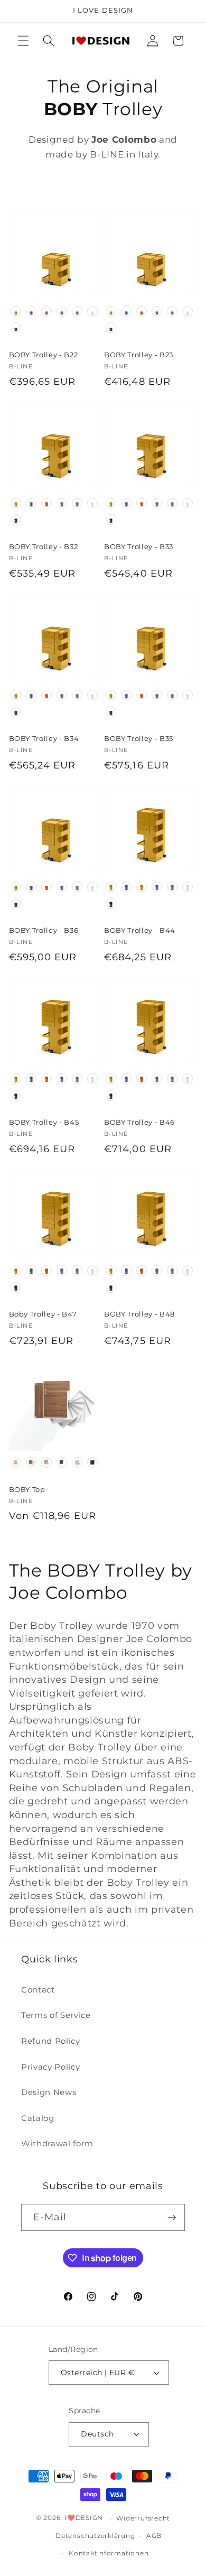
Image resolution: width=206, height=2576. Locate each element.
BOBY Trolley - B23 (139, 355)
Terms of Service (56, 2015)
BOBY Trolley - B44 (140, 930)
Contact (38, 1990)
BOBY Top (27, 1489)
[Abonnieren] (172, 2218)
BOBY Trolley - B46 (139, 1122)
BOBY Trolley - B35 (139, 738)
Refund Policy (51, 2041)
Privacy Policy (50, 2067)
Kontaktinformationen (109, 2553)
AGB (154, 2536)
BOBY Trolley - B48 (139, 1314)
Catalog (38, 2118)
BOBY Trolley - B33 (139, 546)
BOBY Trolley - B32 (44, 546)
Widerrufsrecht (143, 2518)
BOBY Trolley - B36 (44, 930)
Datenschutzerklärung (95, 2536)
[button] (23, 41)
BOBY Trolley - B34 (44, 738)
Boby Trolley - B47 (43, 1314)
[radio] (16, 311)
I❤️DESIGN (84, 2518)
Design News (49, 2092)
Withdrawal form (57, 2143)
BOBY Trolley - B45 (44, 1122)
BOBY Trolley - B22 (44, 355)
